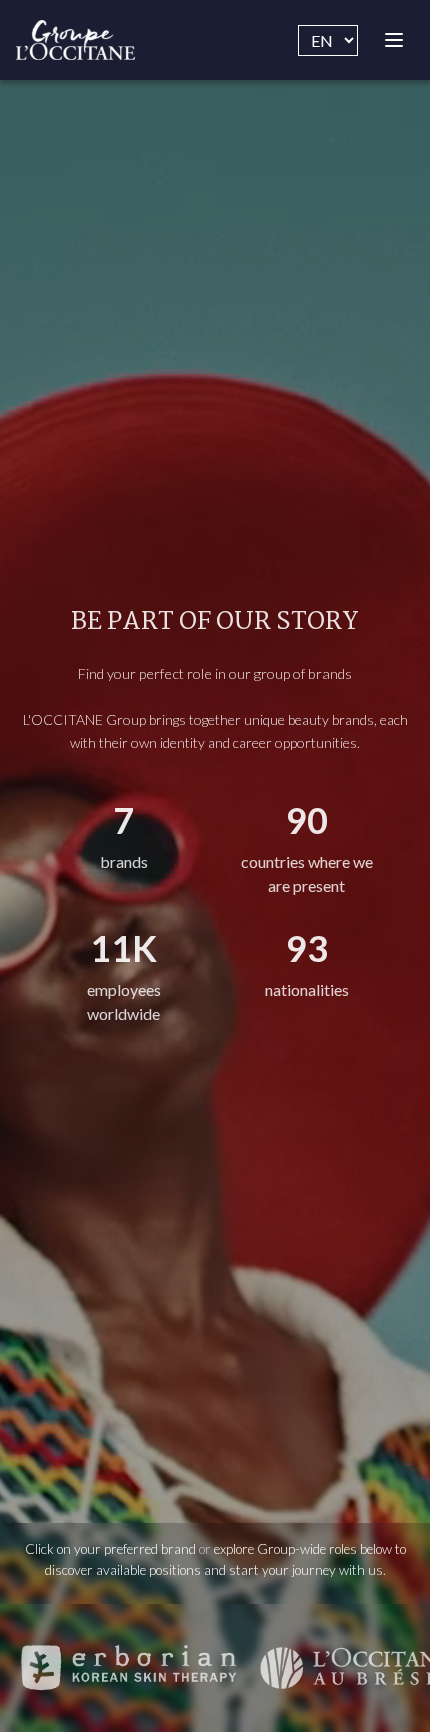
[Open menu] (394, 40)
